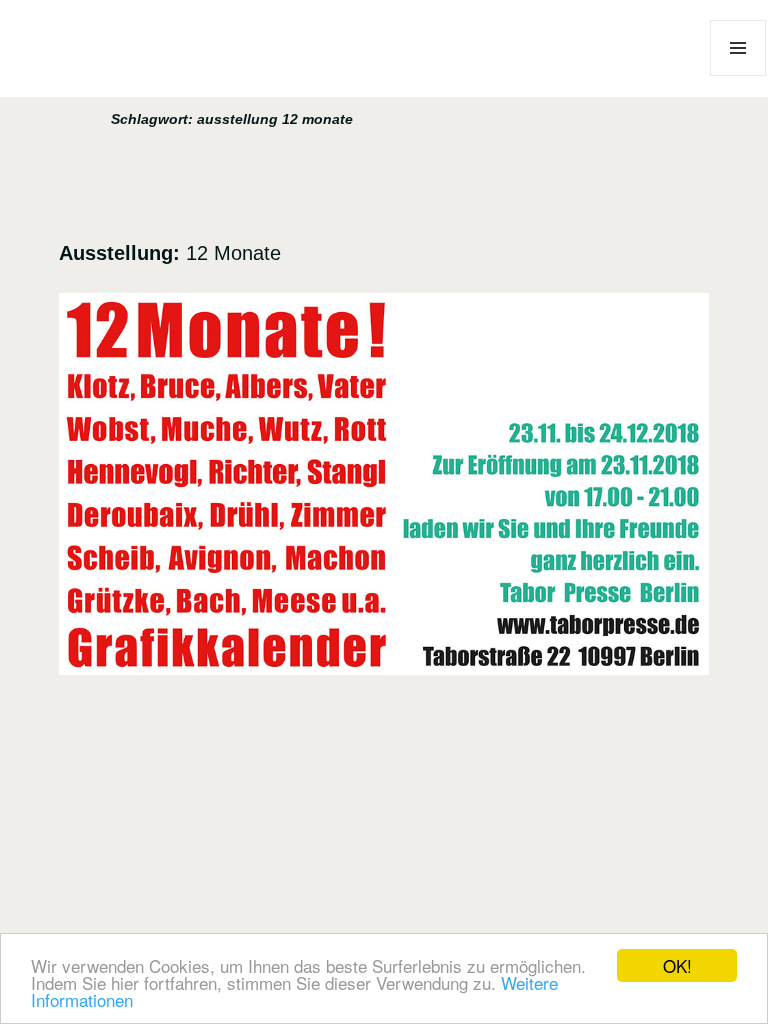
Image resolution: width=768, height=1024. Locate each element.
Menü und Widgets (738, 75)
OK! (677, 965)
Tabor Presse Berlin (125, 87)
